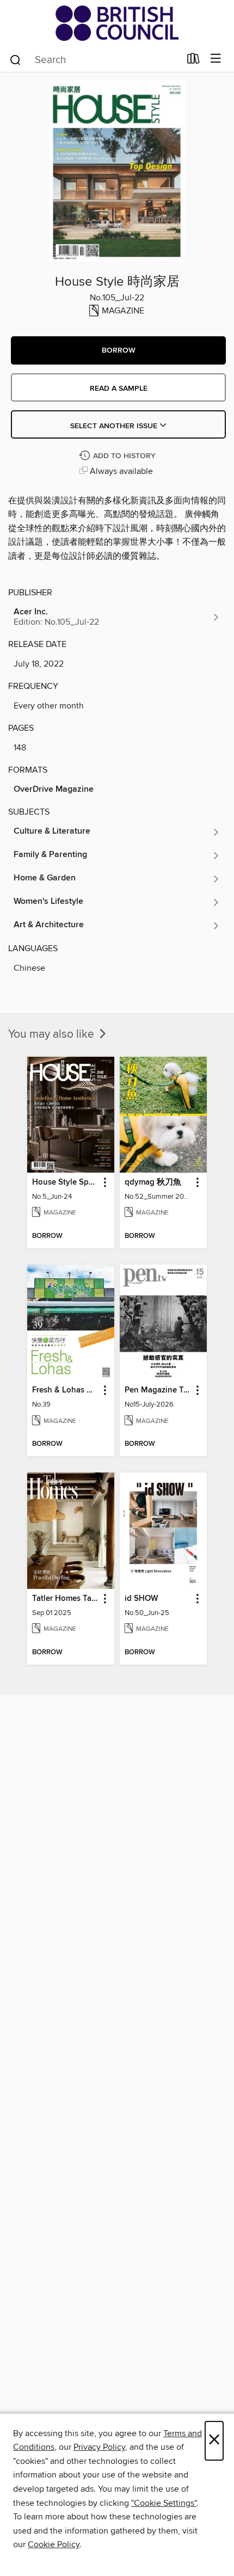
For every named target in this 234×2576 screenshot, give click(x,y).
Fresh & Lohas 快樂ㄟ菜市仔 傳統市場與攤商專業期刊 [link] (66, 1390)
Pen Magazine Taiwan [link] (158, 1390)
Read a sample (119, 389)
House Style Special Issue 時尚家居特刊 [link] (66, 1182)
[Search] (16, 59)
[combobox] (94, 60)
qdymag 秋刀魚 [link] (153, 1182)
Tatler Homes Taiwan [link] (66, 1599)
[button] (118, 350)
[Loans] (193, 61)
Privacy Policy (99, 2447)
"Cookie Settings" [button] (164, 2503)
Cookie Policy (54, 2544)
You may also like (53, 1034)
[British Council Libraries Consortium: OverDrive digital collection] (117, 23)
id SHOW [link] (141, 1599)
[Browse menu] (216, 59)
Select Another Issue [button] (115, 426)
